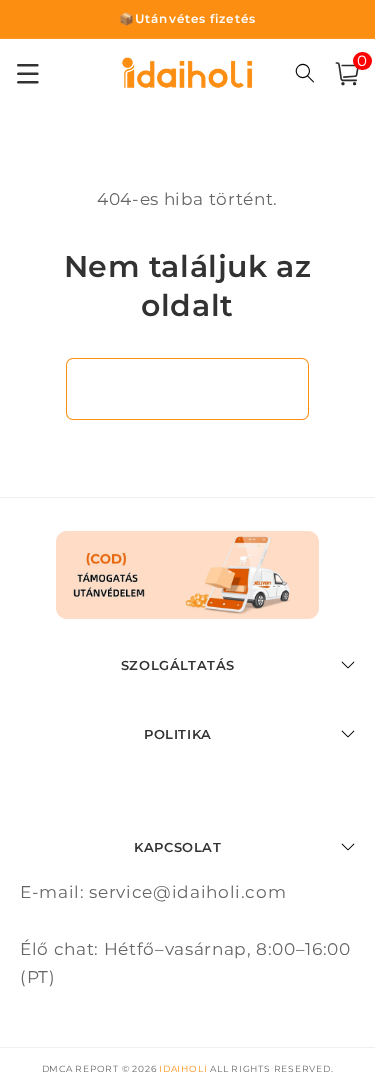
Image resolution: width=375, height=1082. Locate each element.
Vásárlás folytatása (187, 388)
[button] (347, 74)
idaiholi (183, 1068)
